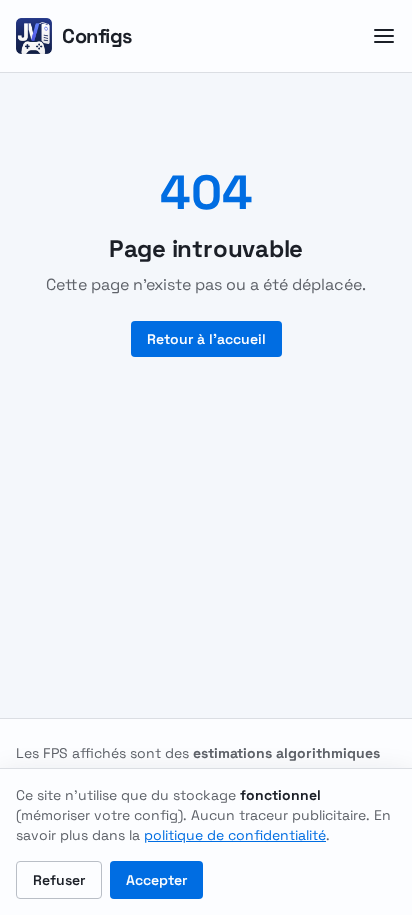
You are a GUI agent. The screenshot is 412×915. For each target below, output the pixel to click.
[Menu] (384, 36)
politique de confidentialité (235, 835)
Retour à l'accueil (206, 339)
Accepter (156, 880)
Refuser (59, 880)
